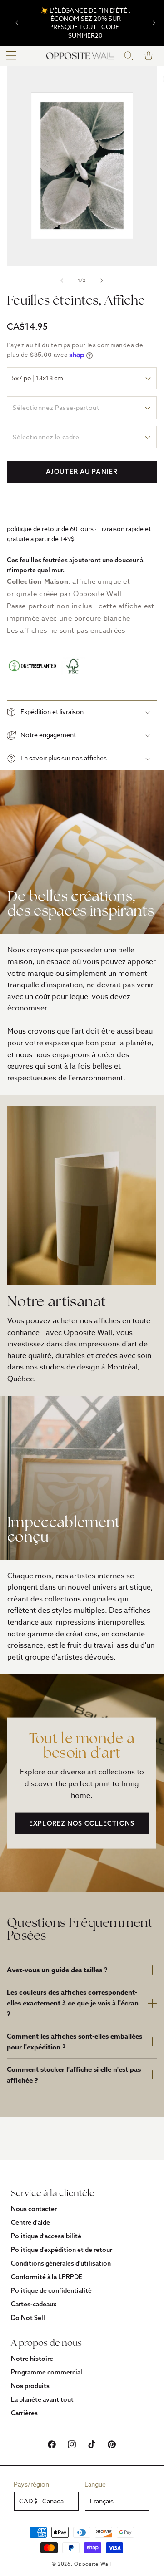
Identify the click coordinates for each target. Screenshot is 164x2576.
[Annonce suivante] (154, 23)
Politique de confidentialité (51, 2290)
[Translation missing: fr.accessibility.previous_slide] (62, 281)
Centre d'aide (30, 2222)
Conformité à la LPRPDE (47, 2277)
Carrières (24, 2413)
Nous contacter (34, 2209)
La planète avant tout (42, 2399)
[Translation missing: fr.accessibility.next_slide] (102, 281)
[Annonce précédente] (17, 23)
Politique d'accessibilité (46, 2236)
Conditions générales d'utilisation (61, 2263)
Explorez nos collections (82, 1823)
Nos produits (30, 2386)
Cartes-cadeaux (34, 2304)
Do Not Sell (28, 2318)
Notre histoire (32, 2359)
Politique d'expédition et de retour (62, 2250)
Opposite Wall (93, 2564)
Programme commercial (47, 2372)
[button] (11, 56)
